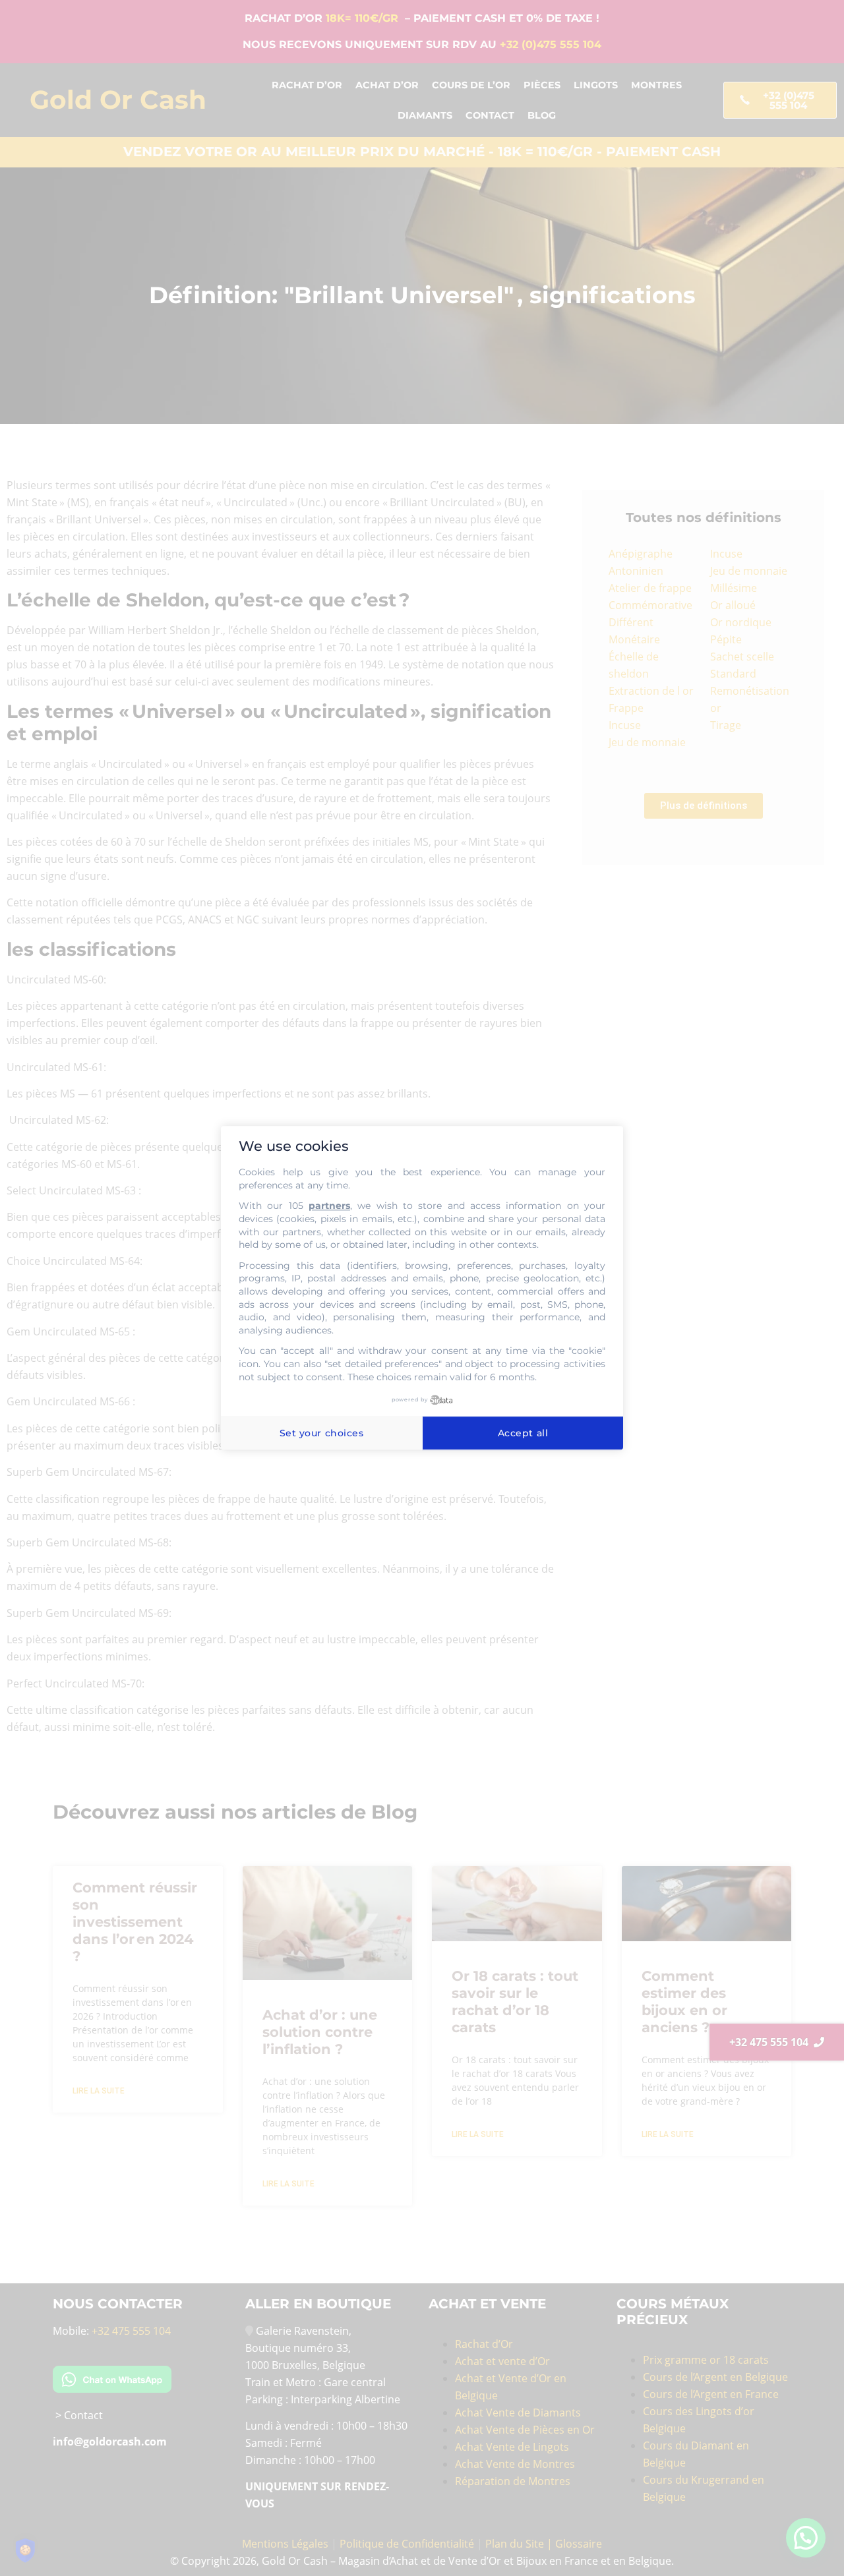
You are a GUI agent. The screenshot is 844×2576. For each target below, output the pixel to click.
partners (329, 1206)
